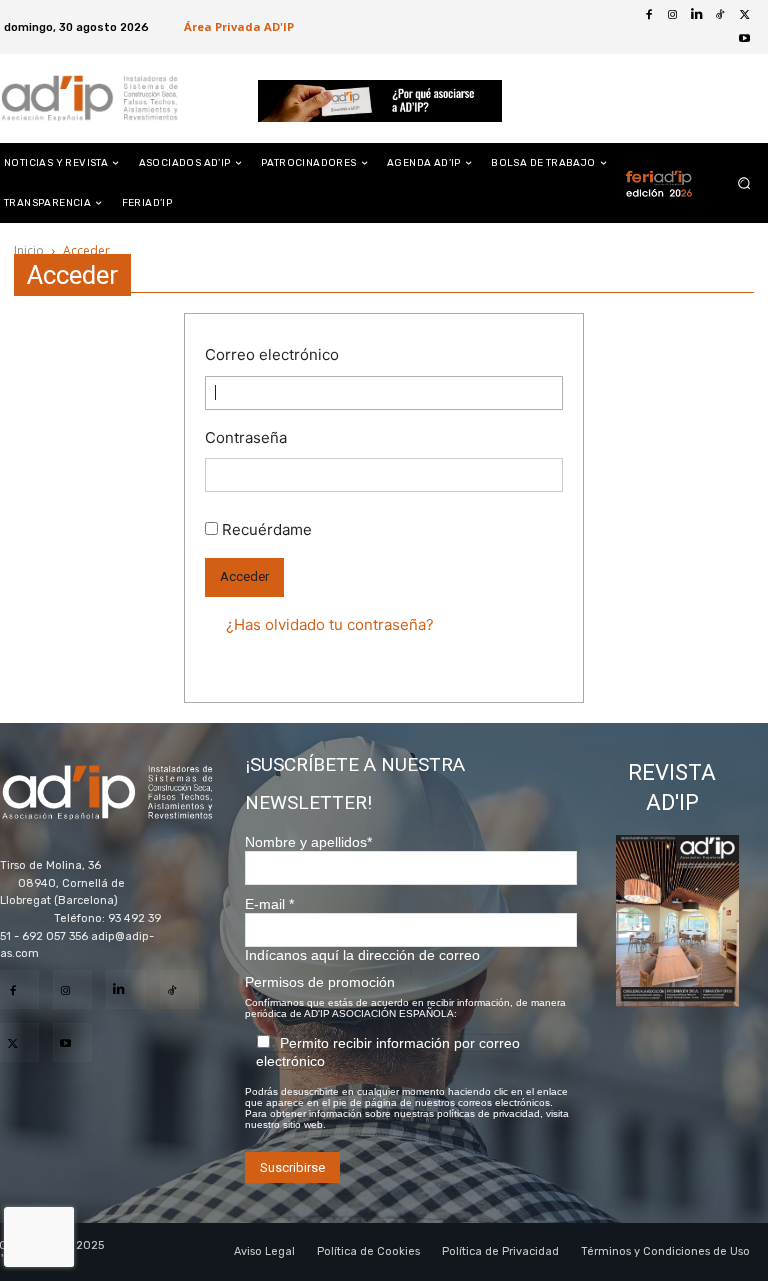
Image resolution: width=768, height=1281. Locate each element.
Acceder (244, 576)
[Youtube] (752, 39)
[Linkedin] (125, 989)
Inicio (29, 250)
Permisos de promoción (320, 982)
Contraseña (246, 437)
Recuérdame (267, 529)
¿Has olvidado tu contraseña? (330, 624)
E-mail (269, 904)
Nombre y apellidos (308, 842)
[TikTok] (179, 989)
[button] (744, 183)
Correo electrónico (272, 354)
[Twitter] (752, 15)
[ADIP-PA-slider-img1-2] (379, 101)
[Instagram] (72, 989)
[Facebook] (656, 15)
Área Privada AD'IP (239, 26)
